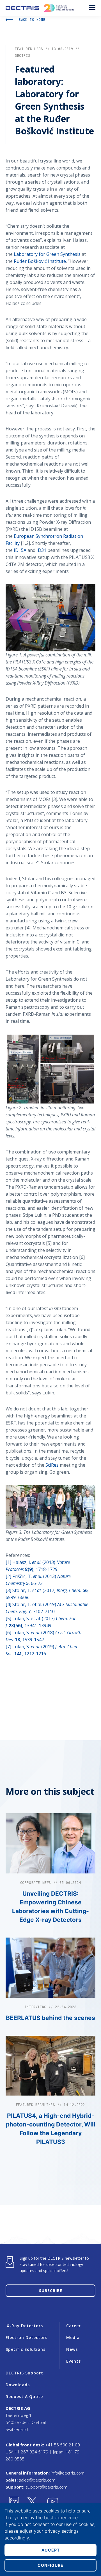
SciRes (52, 1465)
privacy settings (62, 2531)
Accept (51, 2550)
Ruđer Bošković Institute (40, 261)
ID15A (20, 550)
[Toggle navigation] (92, 8)
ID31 (41, 550)
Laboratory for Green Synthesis (47, 254)
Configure (50, 2565)
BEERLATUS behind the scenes (50, 2018)
